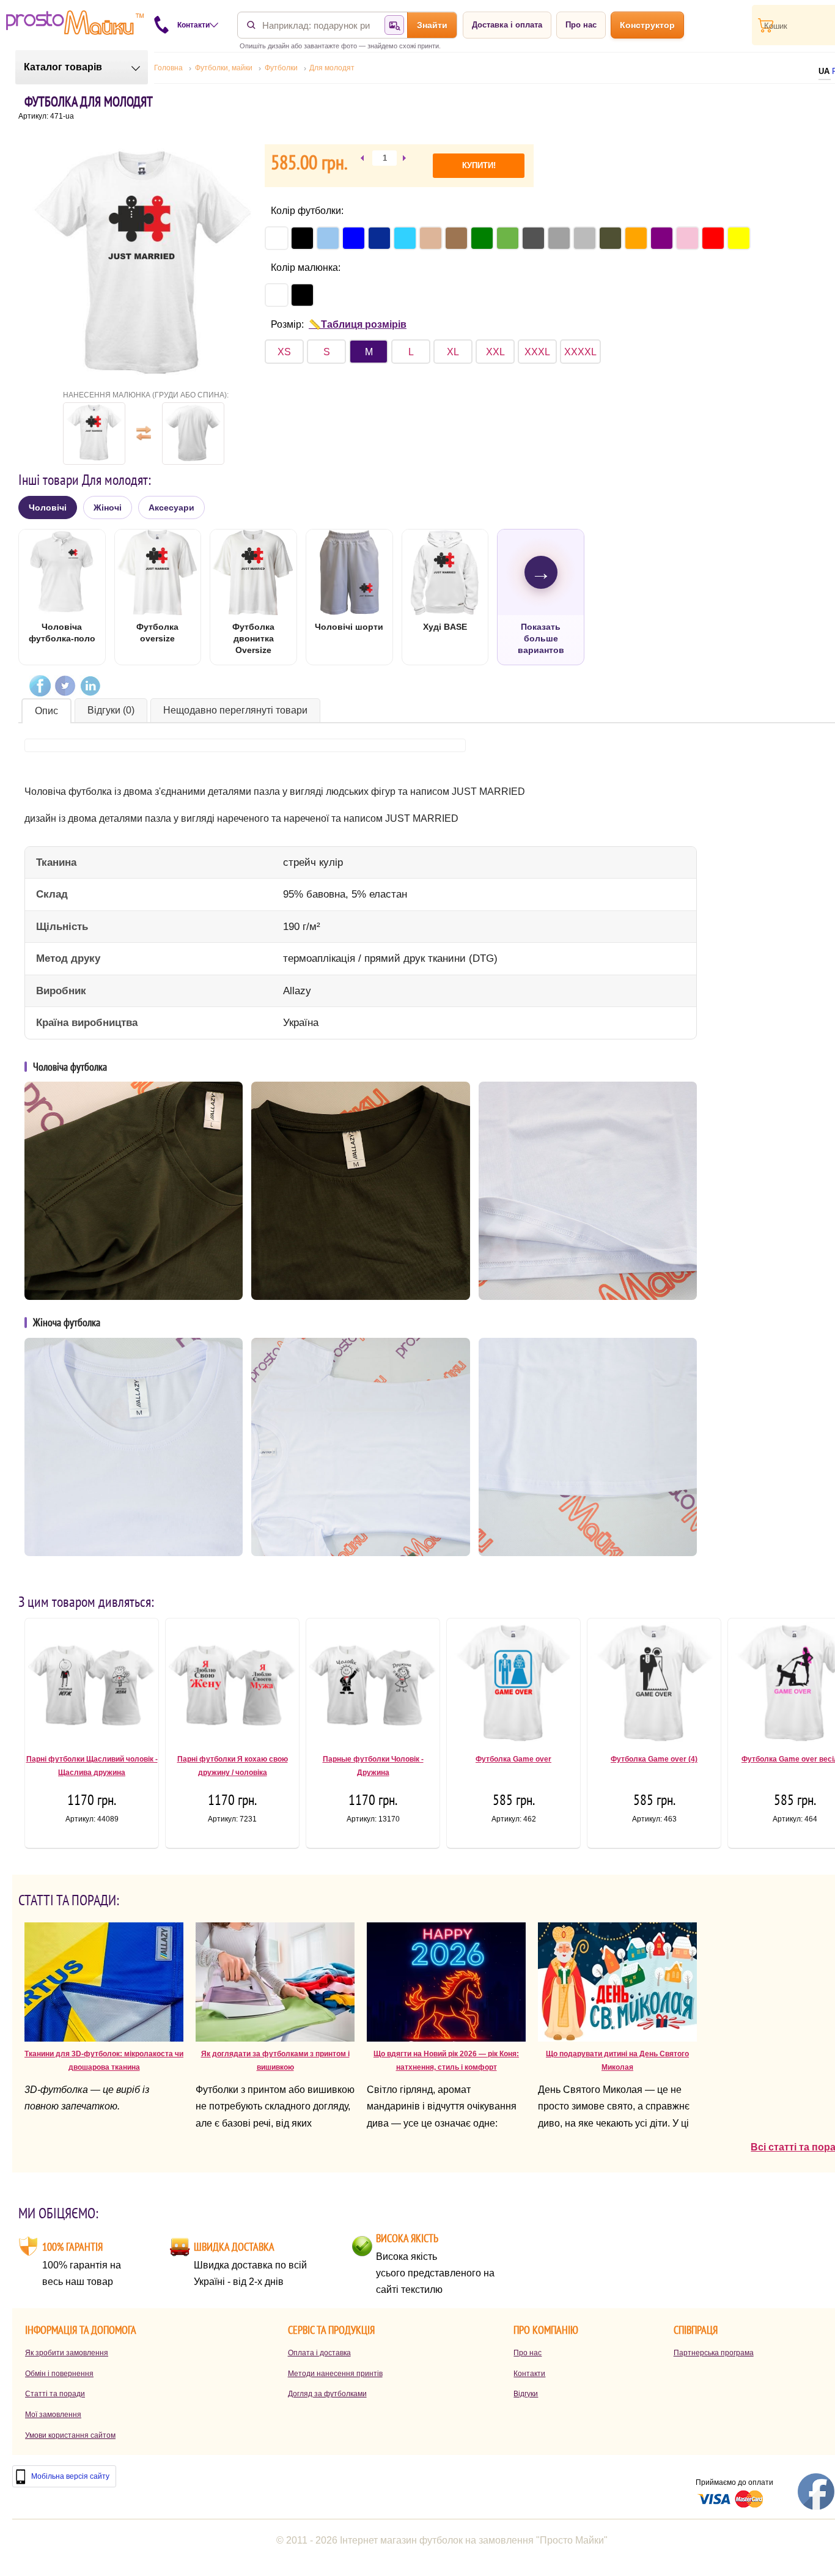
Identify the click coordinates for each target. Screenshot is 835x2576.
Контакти (529, 2374)
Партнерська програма (714, 2353)
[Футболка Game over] (513, 1688)
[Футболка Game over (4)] (654, 1688)
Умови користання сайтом (70, 2435)
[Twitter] (65, 686)
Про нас (581, 25)
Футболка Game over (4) (654, 1759)
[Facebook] (40, 686)
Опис (46, 711)
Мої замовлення (53, 2415)
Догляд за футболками (327, 2394)
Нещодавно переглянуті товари (235, 710)
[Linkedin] (90, 686)
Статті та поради (55, 2394)
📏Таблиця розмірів (358, 324)
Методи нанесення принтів (335, 2374)
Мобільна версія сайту (70, 2476)
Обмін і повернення (59, 2374)
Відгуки (526, 2394)
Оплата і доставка (319, 2353)
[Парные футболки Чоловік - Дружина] (373, 1688)
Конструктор (647, 25)
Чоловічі (48, 507)
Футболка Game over (513, 1759)
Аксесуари (171, 507)
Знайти (432, 25)
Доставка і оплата (507, 25)
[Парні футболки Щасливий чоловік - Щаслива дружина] (92, 1688)
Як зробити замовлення (67, 2353)
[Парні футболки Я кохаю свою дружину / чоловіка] (232, 1688)
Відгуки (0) (111, 710)
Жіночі (108, 507)
